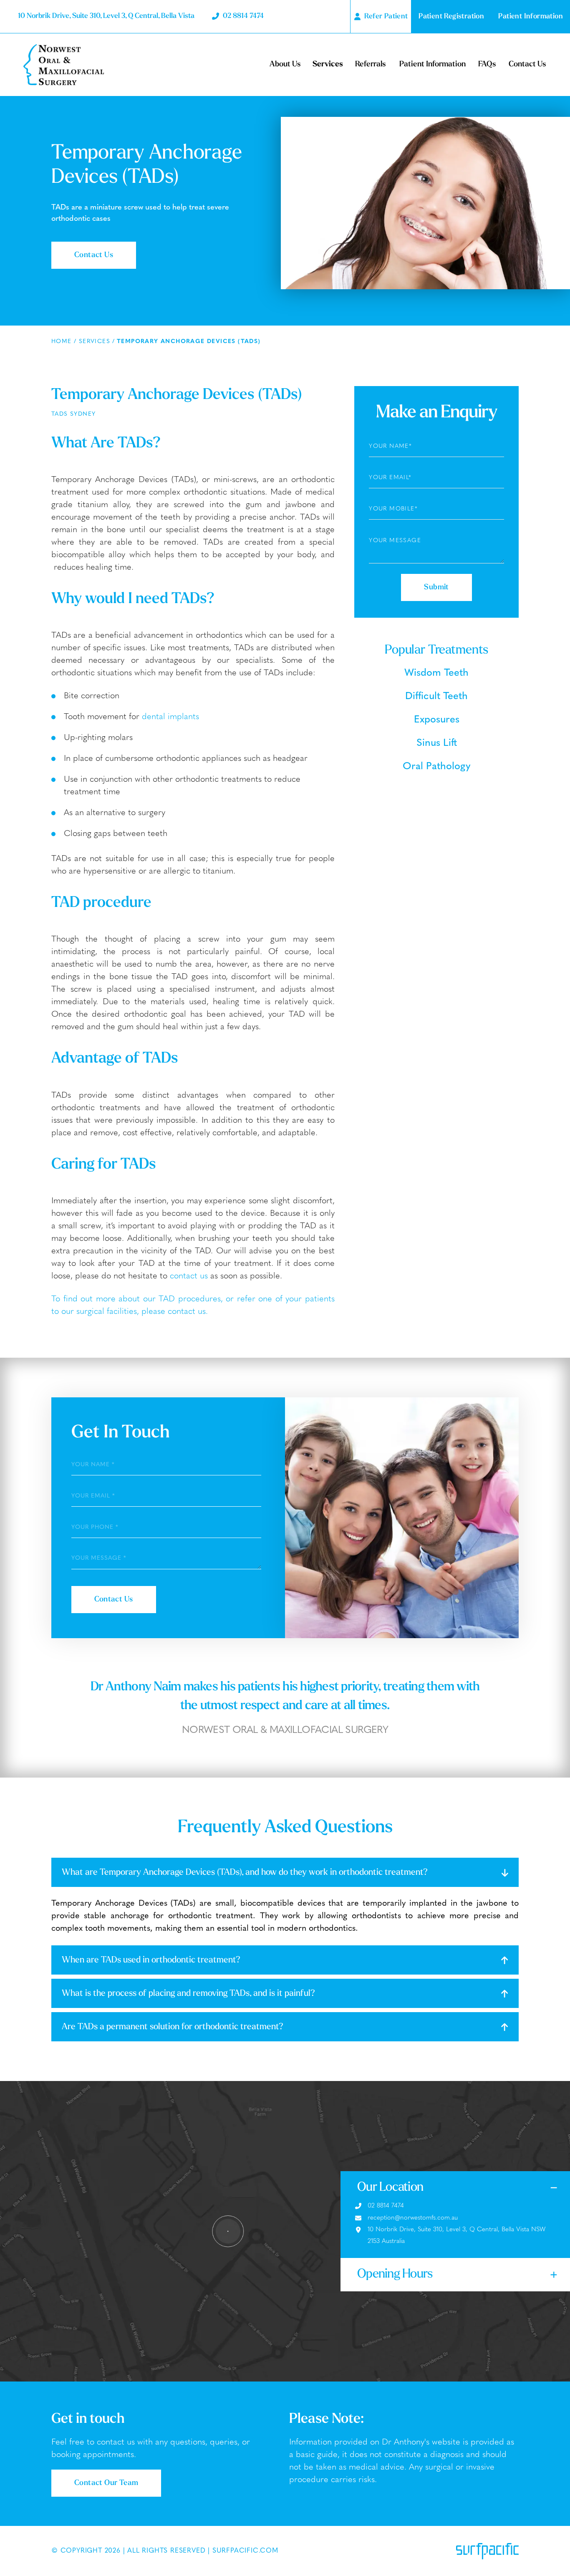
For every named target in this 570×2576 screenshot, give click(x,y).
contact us (189, 1276)
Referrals (370, 64)
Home (62, 342)
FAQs (487, 64)
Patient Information (433, 64)
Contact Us (527, 64)
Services (328, 64)
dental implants (170, 717)
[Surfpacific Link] (487, 2551)
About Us (285, 64)
